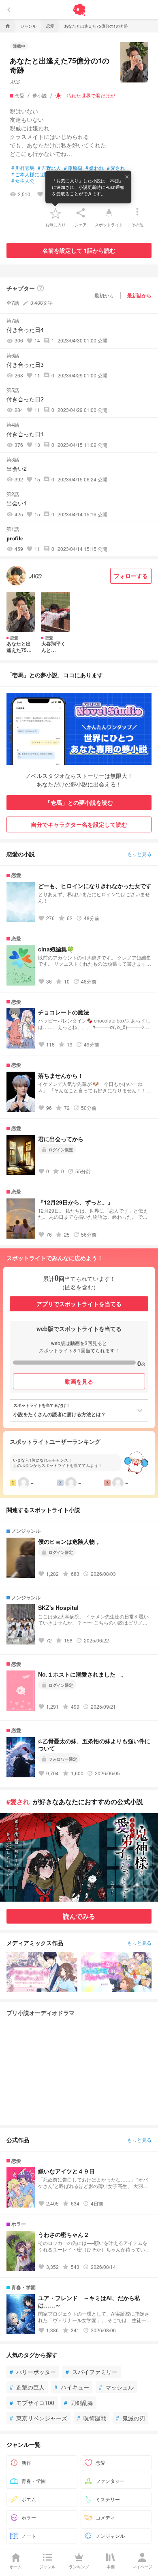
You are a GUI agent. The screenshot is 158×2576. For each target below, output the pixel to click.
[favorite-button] (56, 213)
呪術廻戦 (92, 2418)
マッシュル (116, 2387)
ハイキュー (72, 2387)
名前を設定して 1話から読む (79, 250)
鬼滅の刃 (130, 2418)
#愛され (18, 1801)
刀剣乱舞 (79, 2403)
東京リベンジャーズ (38, 2418)
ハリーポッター (33, 2372)
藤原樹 (73, 168)
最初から (104, 295)
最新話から (139, 295)
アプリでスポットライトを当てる (79, 1304)
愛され (116, 168)
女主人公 (23, 181)
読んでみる (79, 1916)
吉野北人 (49, 168)
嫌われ (95, 168)
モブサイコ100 (32, 2403)
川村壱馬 (23, 168)
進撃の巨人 (27, 2387)
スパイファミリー (92, 2372)
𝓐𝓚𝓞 (15, 81)
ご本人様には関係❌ (36, 174)
